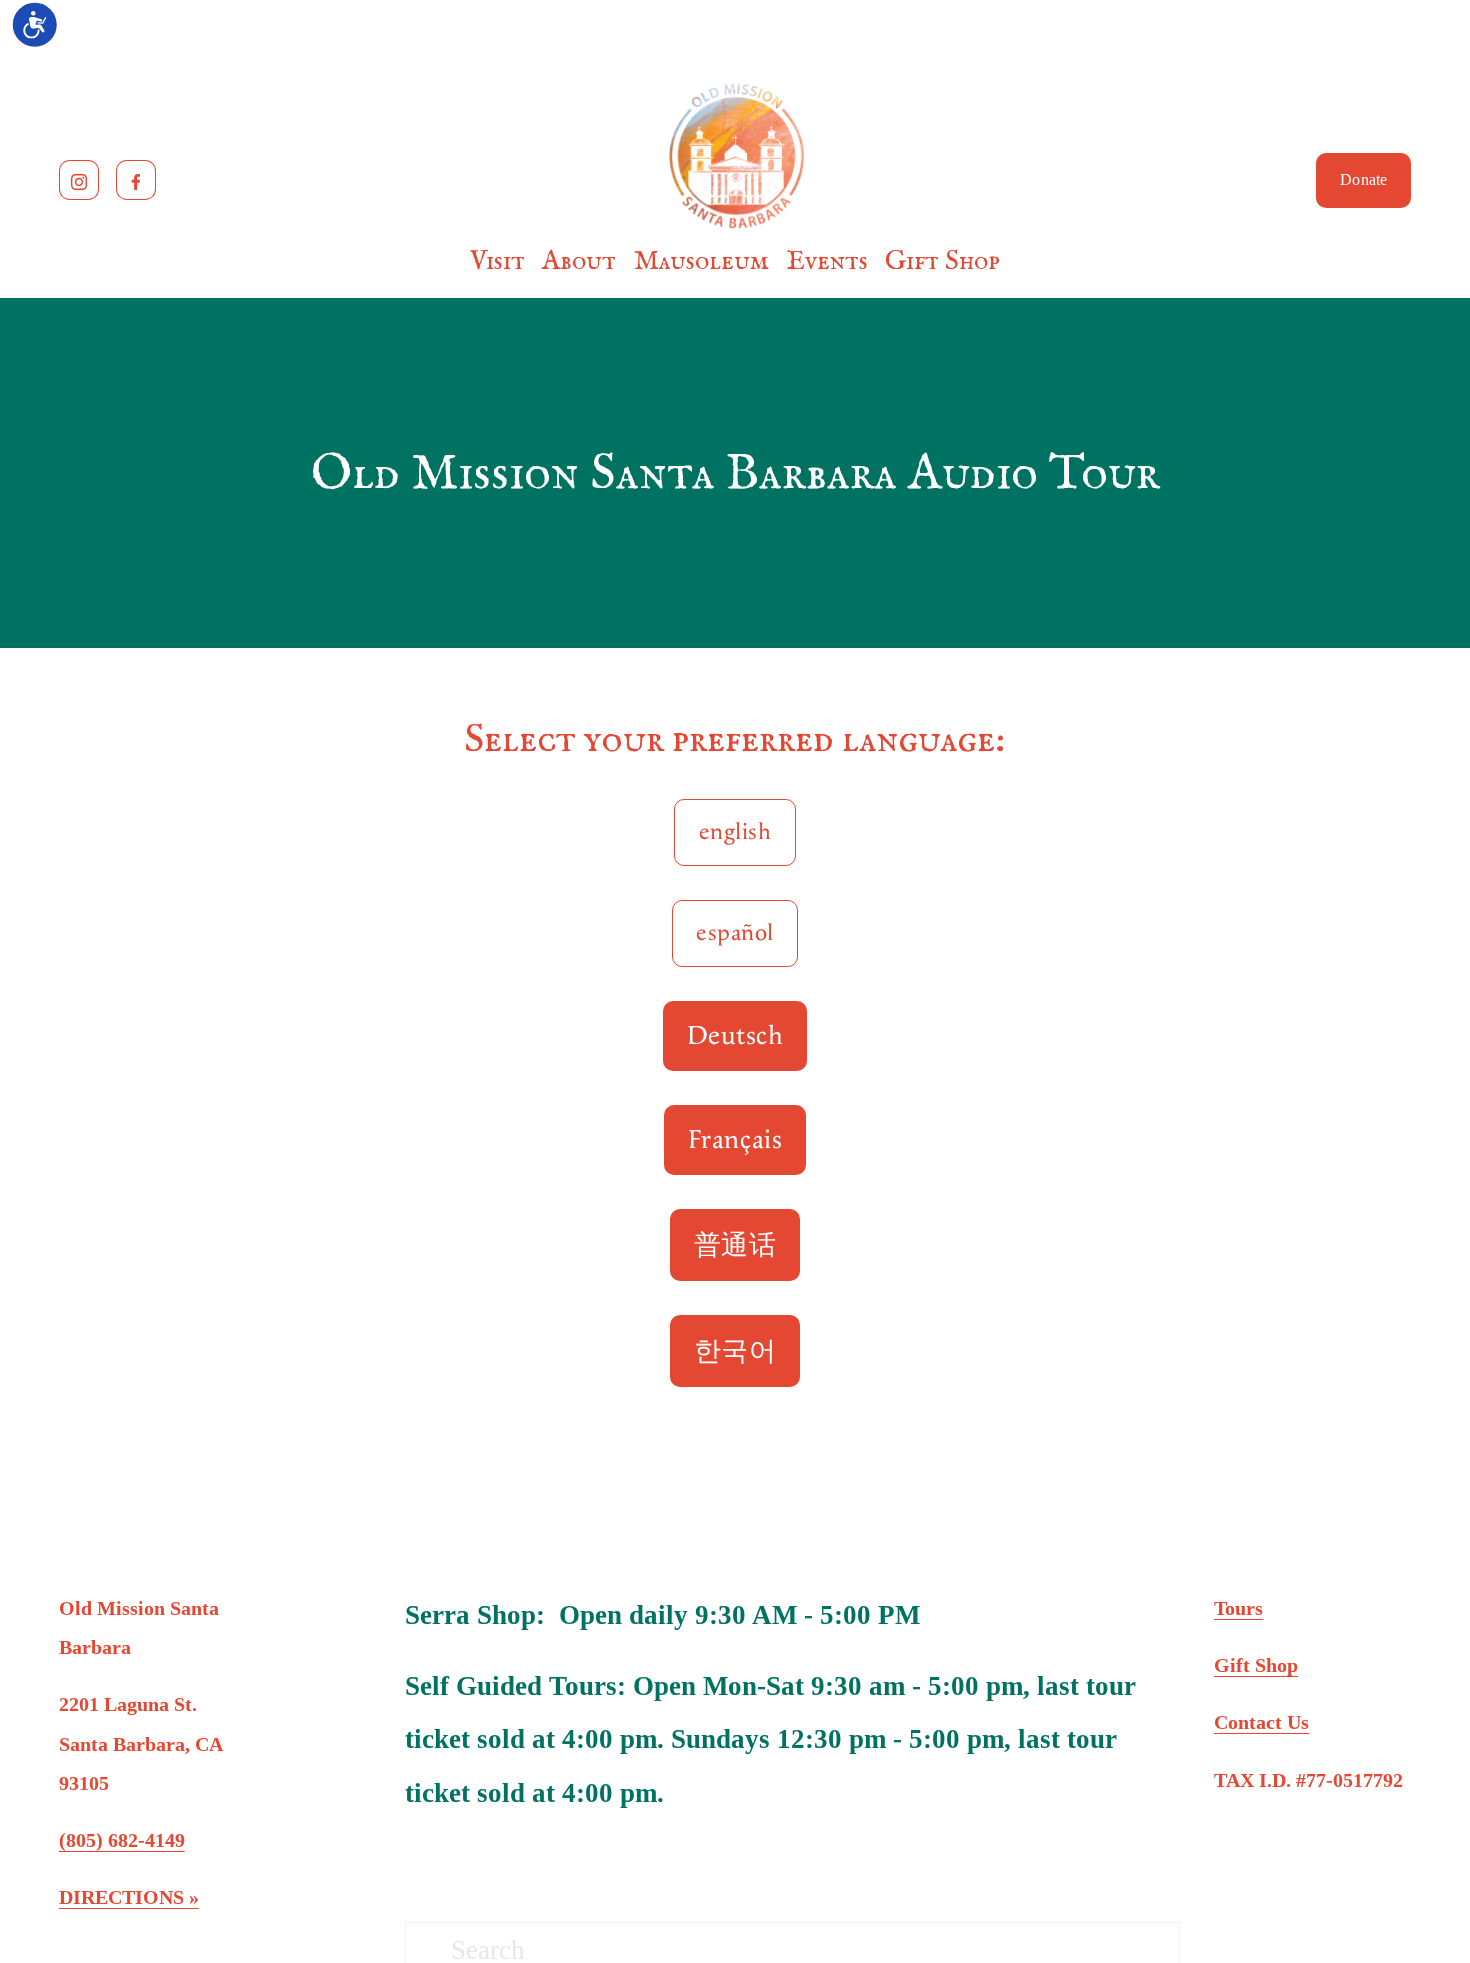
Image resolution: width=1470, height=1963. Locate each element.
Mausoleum (701, 261)
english (735, 832)
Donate (1364, 180)
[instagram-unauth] (79, 180)
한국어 (735, 1352)
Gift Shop (942, 261)
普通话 (735, 1246)
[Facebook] (136, 180)
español (734, 933)
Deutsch (735, 1036)
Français (735, 1140)
